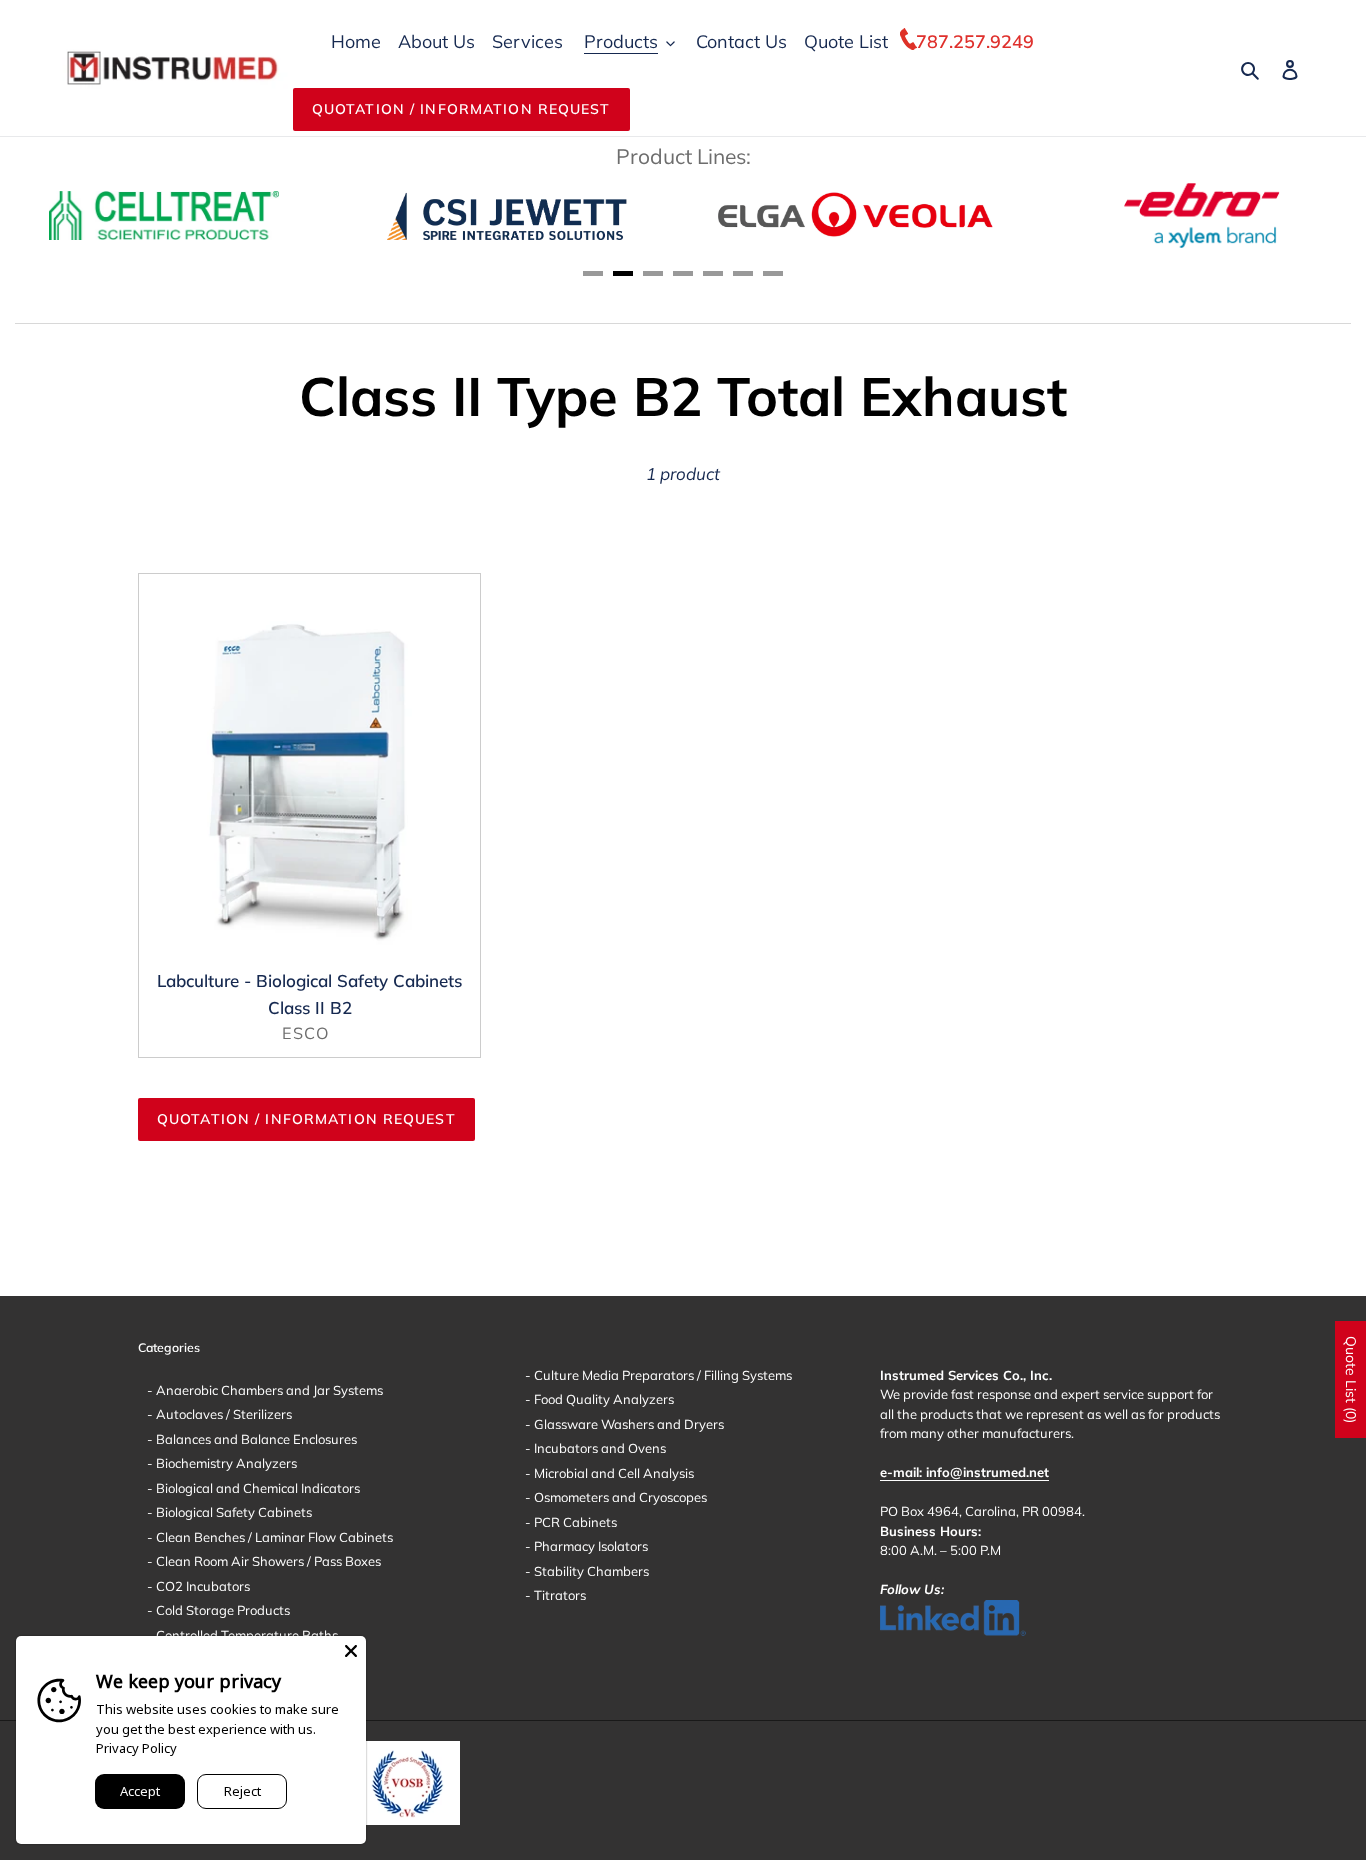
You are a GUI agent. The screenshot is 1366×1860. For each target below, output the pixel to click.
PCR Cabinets (574, 1522)
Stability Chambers (590, 1571)
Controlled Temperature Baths (245, 1635)
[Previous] (75, 215)
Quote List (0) (1351, 1379)
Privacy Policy (136, 1748)
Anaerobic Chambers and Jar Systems (268, 1390)
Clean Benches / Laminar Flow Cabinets (273, 1537)
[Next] (1291, 215)
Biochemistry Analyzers (225, 1463)
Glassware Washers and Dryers (627, 1424)
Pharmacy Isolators (589, 1546)
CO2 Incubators (201, 1586)
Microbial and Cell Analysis (612, 1473)
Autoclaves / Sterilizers (222, 1414)
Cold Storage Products (221, 1610)
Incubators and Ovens (598, 1448)
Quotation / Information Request (461, 109)
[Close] (351, 1651)
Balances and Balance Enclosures (255, 1439)
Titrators (558, 1595)
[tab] (593, 273)
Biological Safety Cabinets (232, 1512)
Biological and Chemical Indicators (256, 1488)
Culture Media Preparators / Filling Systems (661, 1375)
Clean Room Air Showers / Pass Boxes (267, 1561)
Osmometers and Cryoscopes (619, 1497)
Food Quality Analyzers (602, 1399)
